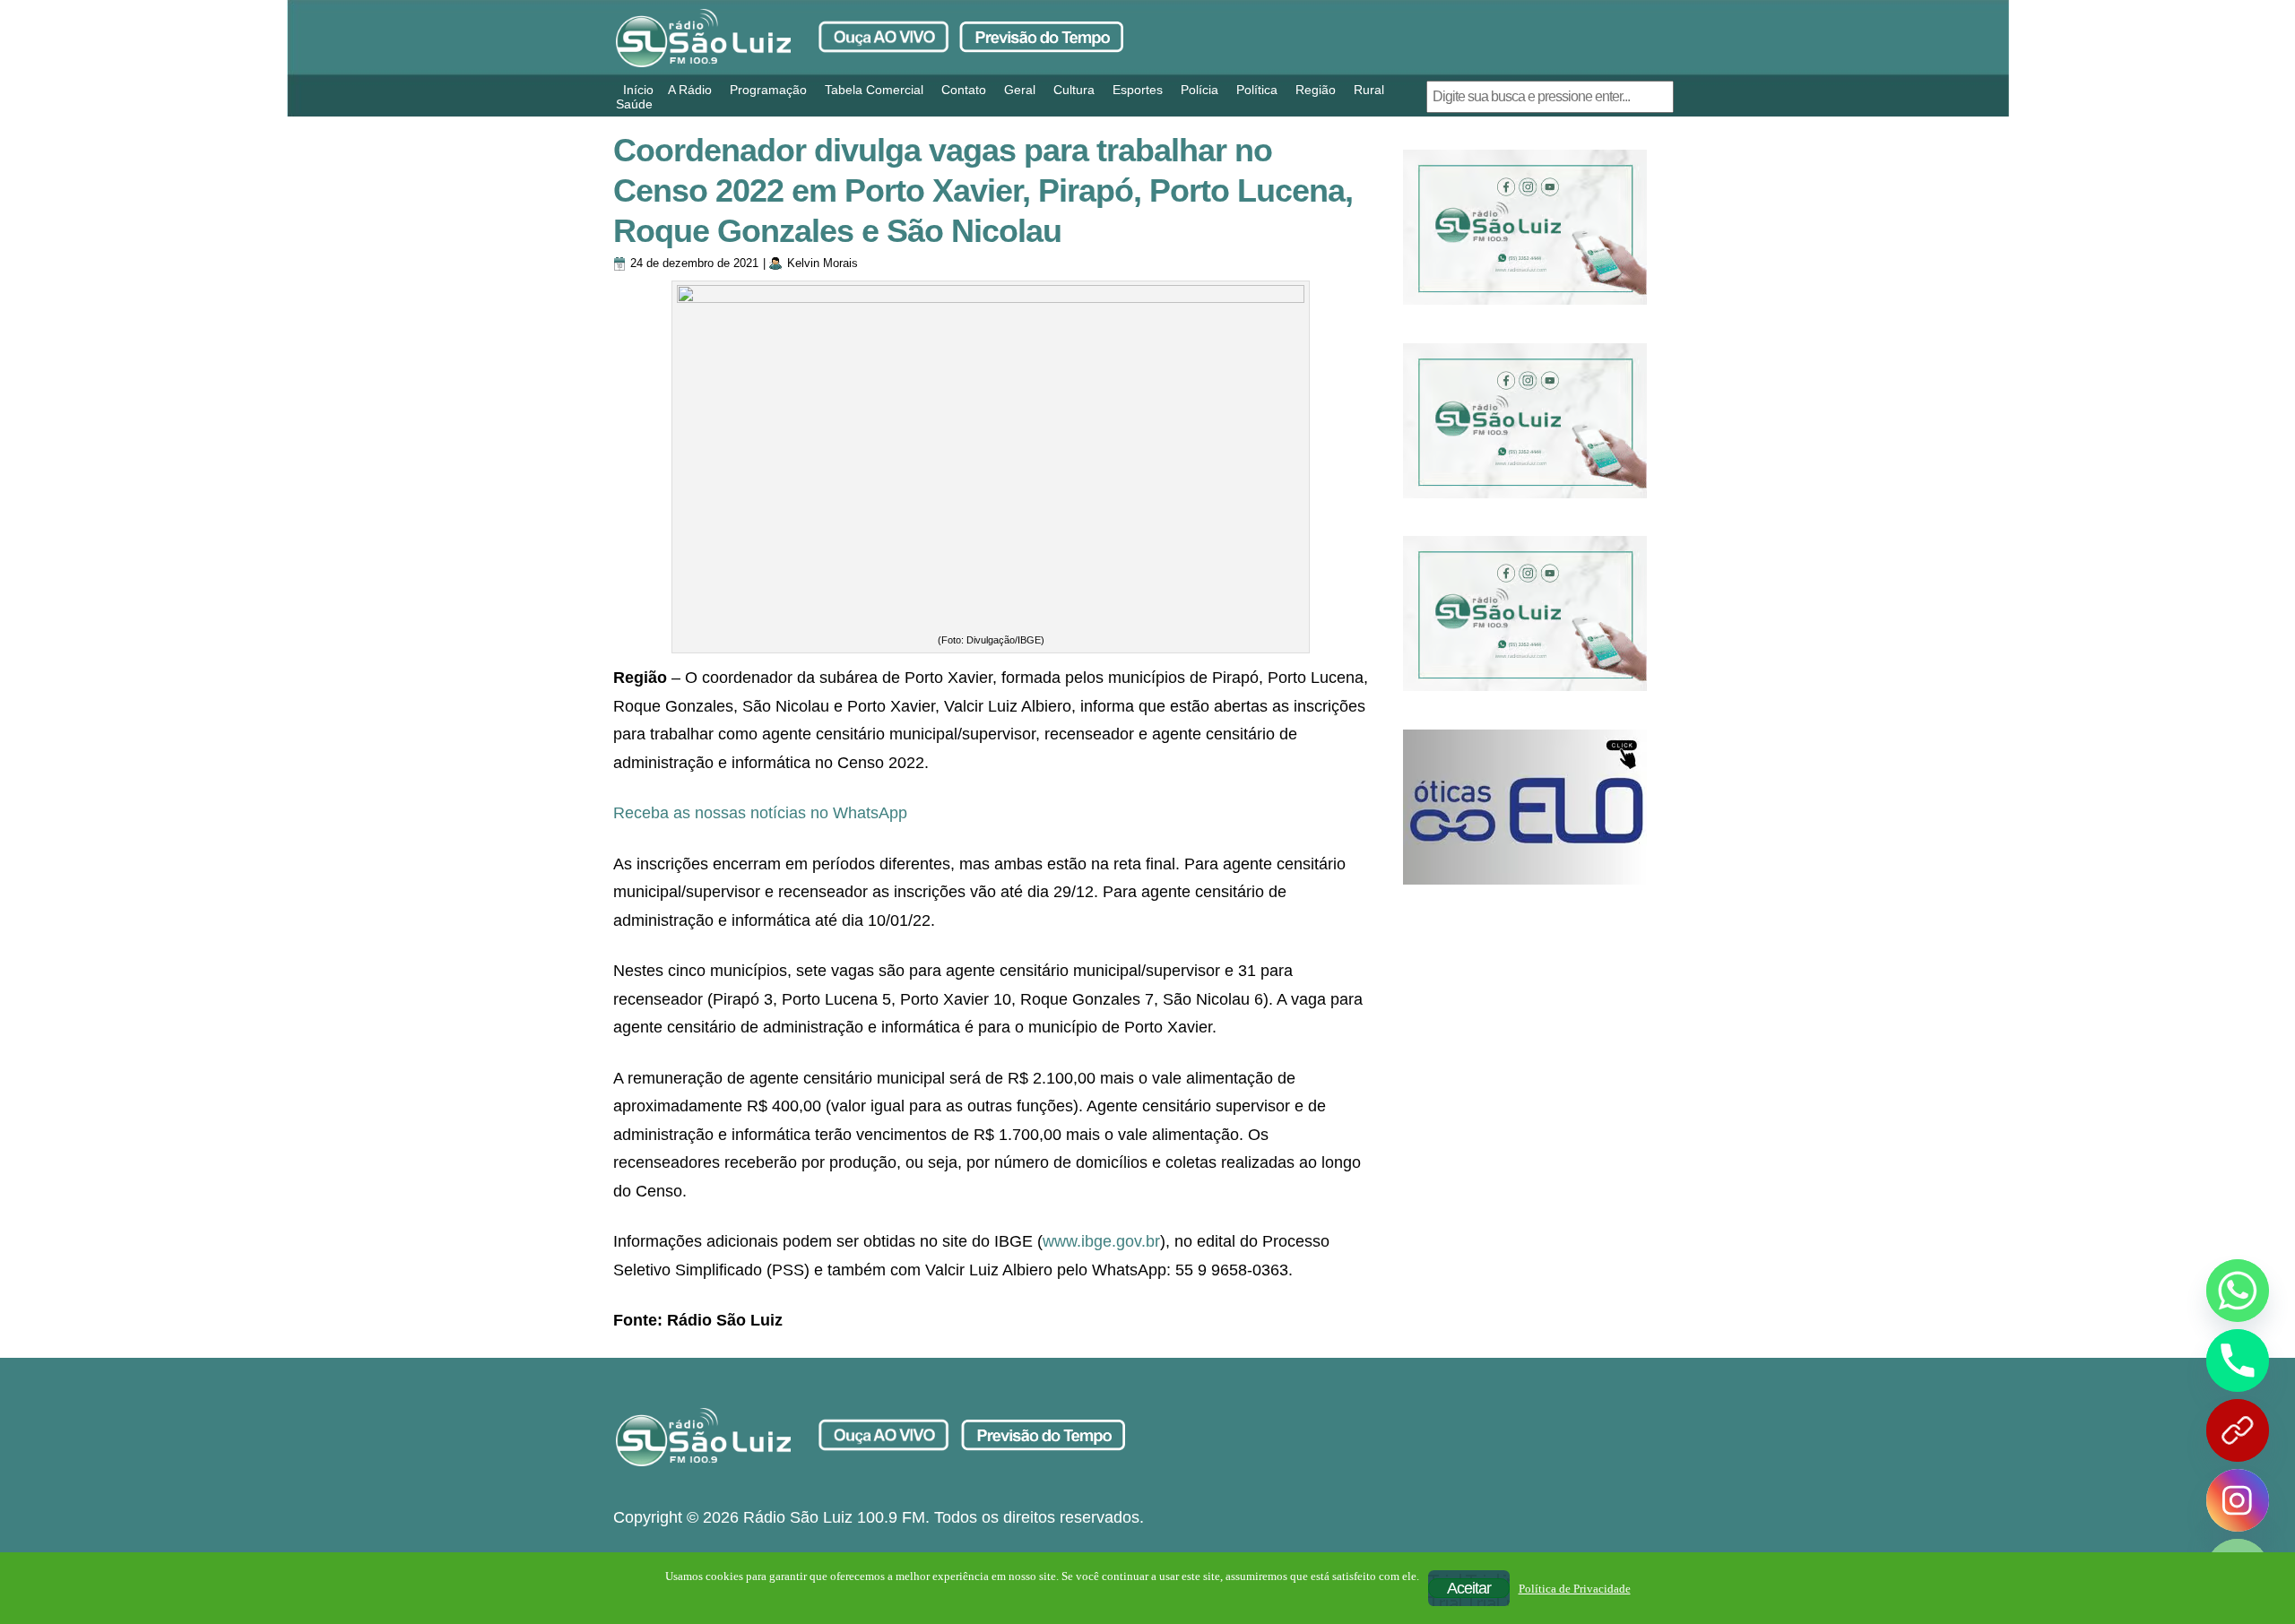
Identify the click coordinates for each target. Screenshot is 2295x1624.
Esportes (1138, 90)
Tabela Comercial (874, 90)
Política (1257, 90)
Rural (1369, 90)
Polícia (1199, 90)
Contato (964, 90)
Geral (1020, 90)
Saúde (634, 104)
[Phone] (2238, 1361)
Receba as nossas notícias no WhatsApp (760, 813)
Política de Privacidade (1575, 1589)
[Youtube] (2238, 1430)
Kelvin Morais (823, 263)
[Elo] (1525, 807)
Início (638, 90)
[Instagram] (2238, 1500)
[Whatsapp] (2238, 1291)
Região (1316, 90)
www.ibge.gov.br (1101, 1241)
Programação (768, 90)
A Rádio (690, 90)
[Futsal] (1525, 421)
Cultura (1074, 90)
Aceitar (1469, 1588)
